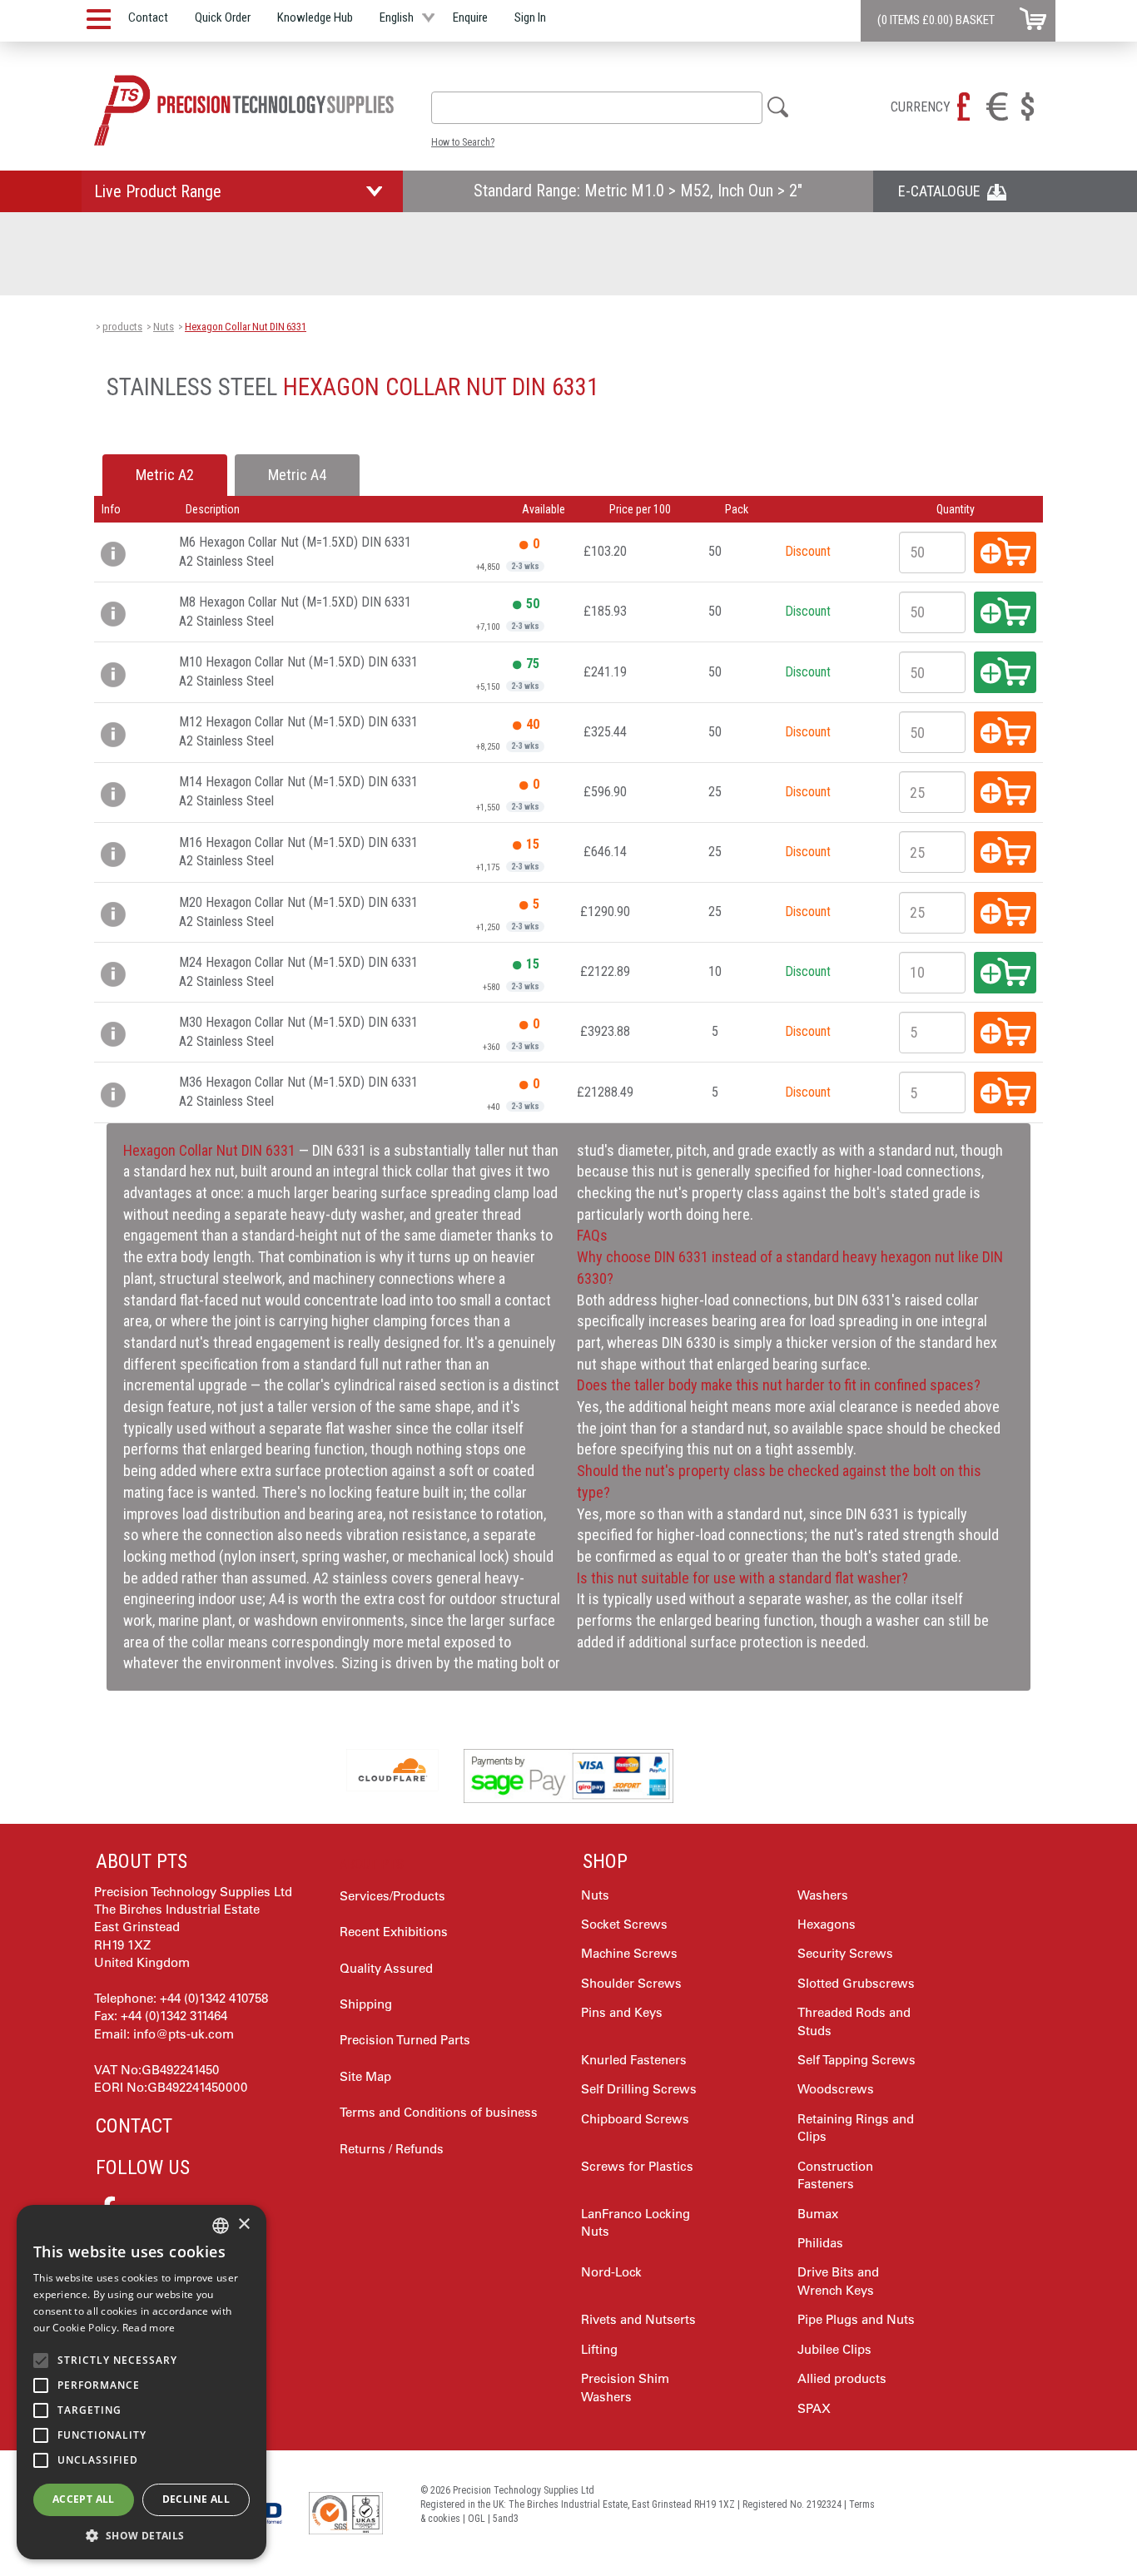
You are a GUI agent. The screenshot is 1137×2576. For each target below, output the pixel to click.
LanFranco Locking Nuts (636, 2222)
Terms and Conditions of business (439, 2112)
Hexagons (827, 1924)
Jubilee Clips (834, 2349)
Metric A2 (165, 475)
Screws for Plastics (637, 2166)
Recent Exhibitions (394, 1932)
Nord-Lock (611, 2272)
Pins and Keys (622, 2012)
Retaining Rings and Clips (856, 2128)
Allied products (842, 2378)
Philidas (820, 2243)
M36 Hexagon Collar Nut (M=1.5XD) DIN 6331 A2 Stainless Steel (298, 1092)
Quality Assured (386, 1968)
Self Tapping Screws (856, 2060)
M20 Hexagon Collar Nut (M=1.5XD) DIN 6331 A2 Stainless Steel (298, 912)
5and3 (506, 2519)
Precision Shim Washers (625, 2387)
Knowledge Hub (315, 17)
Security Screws (845, 1953)
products (122, 327)
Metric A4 (297, 475)
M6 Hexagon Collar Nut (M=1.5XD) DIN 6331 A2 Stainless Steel (295, 552)
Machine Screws (629, 1953)
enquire (470, 17)
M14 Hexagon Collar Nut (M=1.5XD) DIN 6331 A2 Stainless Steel (298, 791)
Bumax (818, 2214)
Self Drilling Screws (639, 2089)
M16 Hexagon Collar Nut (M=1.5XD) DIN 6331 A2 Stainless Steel (298, 852)
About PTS (142, 1861)
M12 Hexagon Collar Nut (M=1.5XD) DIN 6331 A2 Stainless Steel (298, 731)
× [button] (243, 2224)
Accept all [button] (84, 2499)
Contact (148, 17)
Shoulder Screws (631, 1983)
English (397, 17)
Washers (823, 1895)
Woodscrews (836, 2089)
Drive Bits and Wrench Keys (838, 2281)
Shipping (366, 2004)
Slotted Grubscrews (856, 1983)
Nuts (164, 327)
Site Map (365, 2076)
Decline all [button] (196, 2499)
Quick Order (223, 17)
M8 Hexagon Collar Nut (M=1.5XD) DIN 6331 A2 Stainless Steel (295, 612)
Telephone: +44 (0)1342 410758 (181, 1998)
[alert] (142, 2382)
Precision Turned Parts (405, 2040)
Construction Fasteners (835, 2175)
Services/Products (392, 1896)
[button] (142, 2535)
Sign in (530, 17)
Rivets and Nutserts (638, 2319)
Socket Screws (624, 1924)
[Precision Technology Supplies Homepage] (244, 110)
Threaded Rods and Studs (854, 2021)
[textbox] (446, 107)
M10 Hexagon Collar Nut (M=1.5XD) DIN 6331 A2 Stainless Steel (298, 671)
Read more (149, 2328)
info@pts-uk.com (184, 2034)
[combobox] (597, 108)
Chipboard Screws (635, 2119)
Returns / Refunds (392, 2149)
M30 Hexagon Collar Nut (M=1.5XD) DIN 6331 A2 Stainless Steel (298, 1032)
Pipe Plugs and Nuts (856, 2319)
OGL (477, 2519)
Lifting (599, 2349)
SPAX (814, 2408)
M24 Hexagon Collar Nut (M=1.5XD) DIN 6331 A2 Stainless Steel (298, 972)
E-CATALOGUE (943, 191)
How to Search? (463, 142)
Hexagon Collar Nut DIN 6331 (246, 327)
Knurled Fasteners (634, 2060)
